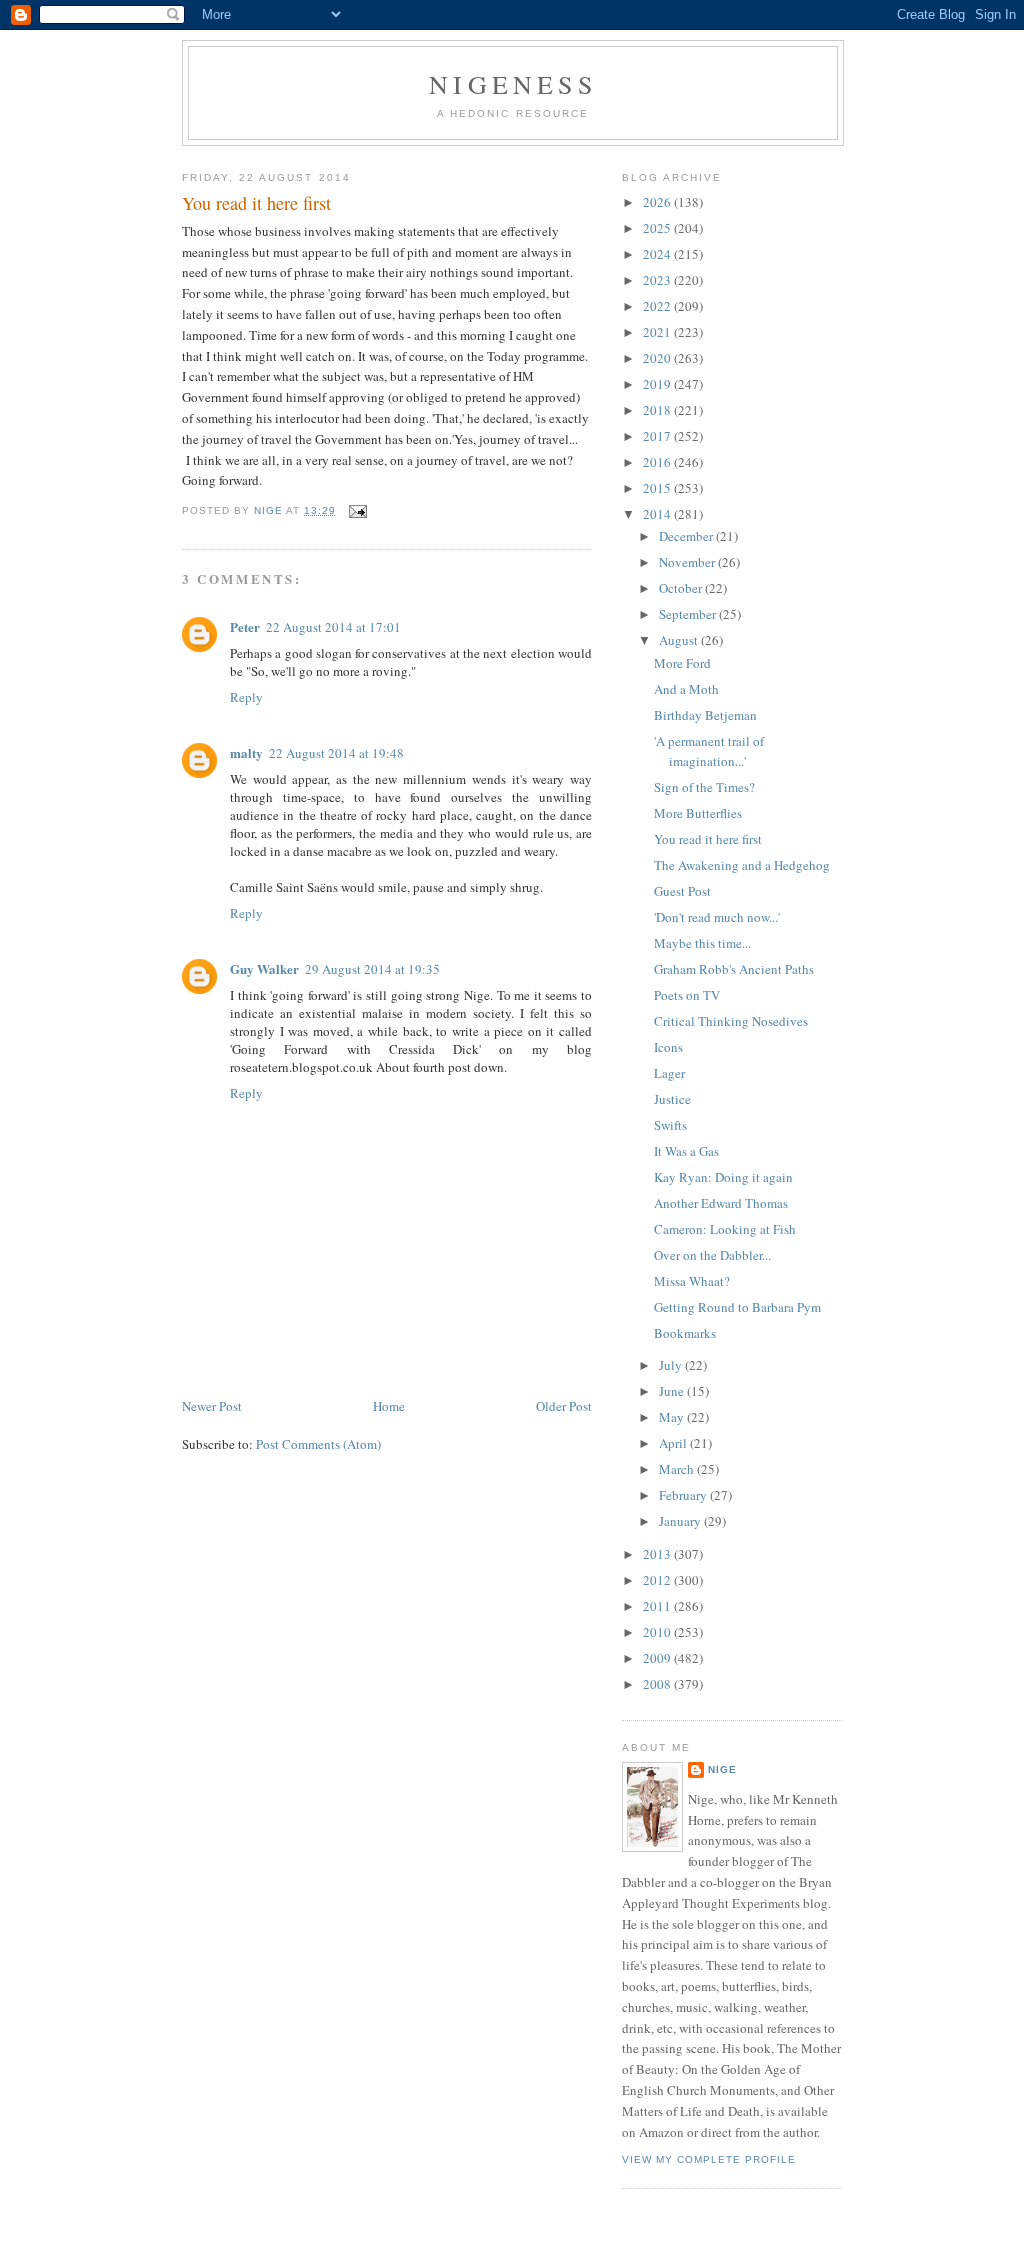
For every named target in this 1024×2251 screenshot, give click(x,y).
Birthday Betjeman (705, 715)
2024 (658, 254)
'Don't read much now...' (717, 917)
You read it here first (708, 839)
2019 (658, 384)
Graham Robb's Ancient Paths (734, 969)
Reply (246, 697)
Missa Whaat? (692, 1281)
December (687, 536)
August (680, 640)
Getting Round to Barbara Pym (737, 1307)
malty (246, 752)
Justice (672, 1099)
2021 (658, 332)
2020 (658, 358)
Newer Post (212, 1406)
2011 (658, 1606)
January (681, 1521)
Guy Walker (264, 968)
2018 (658, 410)
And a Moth (686, 689)
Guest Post (682, 891)
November (688, 562)
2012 (658, 1580)
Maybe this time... (702, 943)
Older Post (564, 1406)
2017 (658, 436)
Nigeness (513, 84)
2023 (658, 280)
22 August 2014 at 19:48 (336, 753)
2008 (658, 1684)
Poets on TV (687, 995)
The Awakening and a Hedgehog (742, 865)
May (673, 1417)
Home (389, 1406)
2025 (658, 228)
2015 (658, 488)
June (673, 1391)
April (674, 1443)
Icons (668, 1047)
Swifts (670, 1125)
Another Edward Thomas (721, 1203)
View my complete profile (709, 2159)
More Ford (682, 663)
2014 (658, 514)
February (684, 1495)
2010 (658, 1632)
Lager (669, 1073)
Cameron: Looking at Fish (725, 1229)
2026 (658, 202)
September (689, 614)
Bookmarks (685, 1333)
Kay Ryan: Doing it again (723, 1177)
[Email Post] (357, 510)
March (678, 1469)
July (672, 1365)
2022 (658, 306)
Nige (722, 1769)
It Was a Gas (686, 1151)
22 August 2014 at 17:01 (333, 627)
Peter (245, 626)
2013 (658, 1554)
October (682, 588)
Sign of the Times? (704, 787)
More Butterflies (698, 813)
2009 (658, 1658)
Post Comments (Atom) (318, 1444)
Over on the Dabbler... (712, 1255)
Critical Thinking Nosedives (731, 1021)
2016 (658, 462)
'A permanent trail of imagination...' (709, 751)
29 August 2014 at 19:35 (372, 969)
